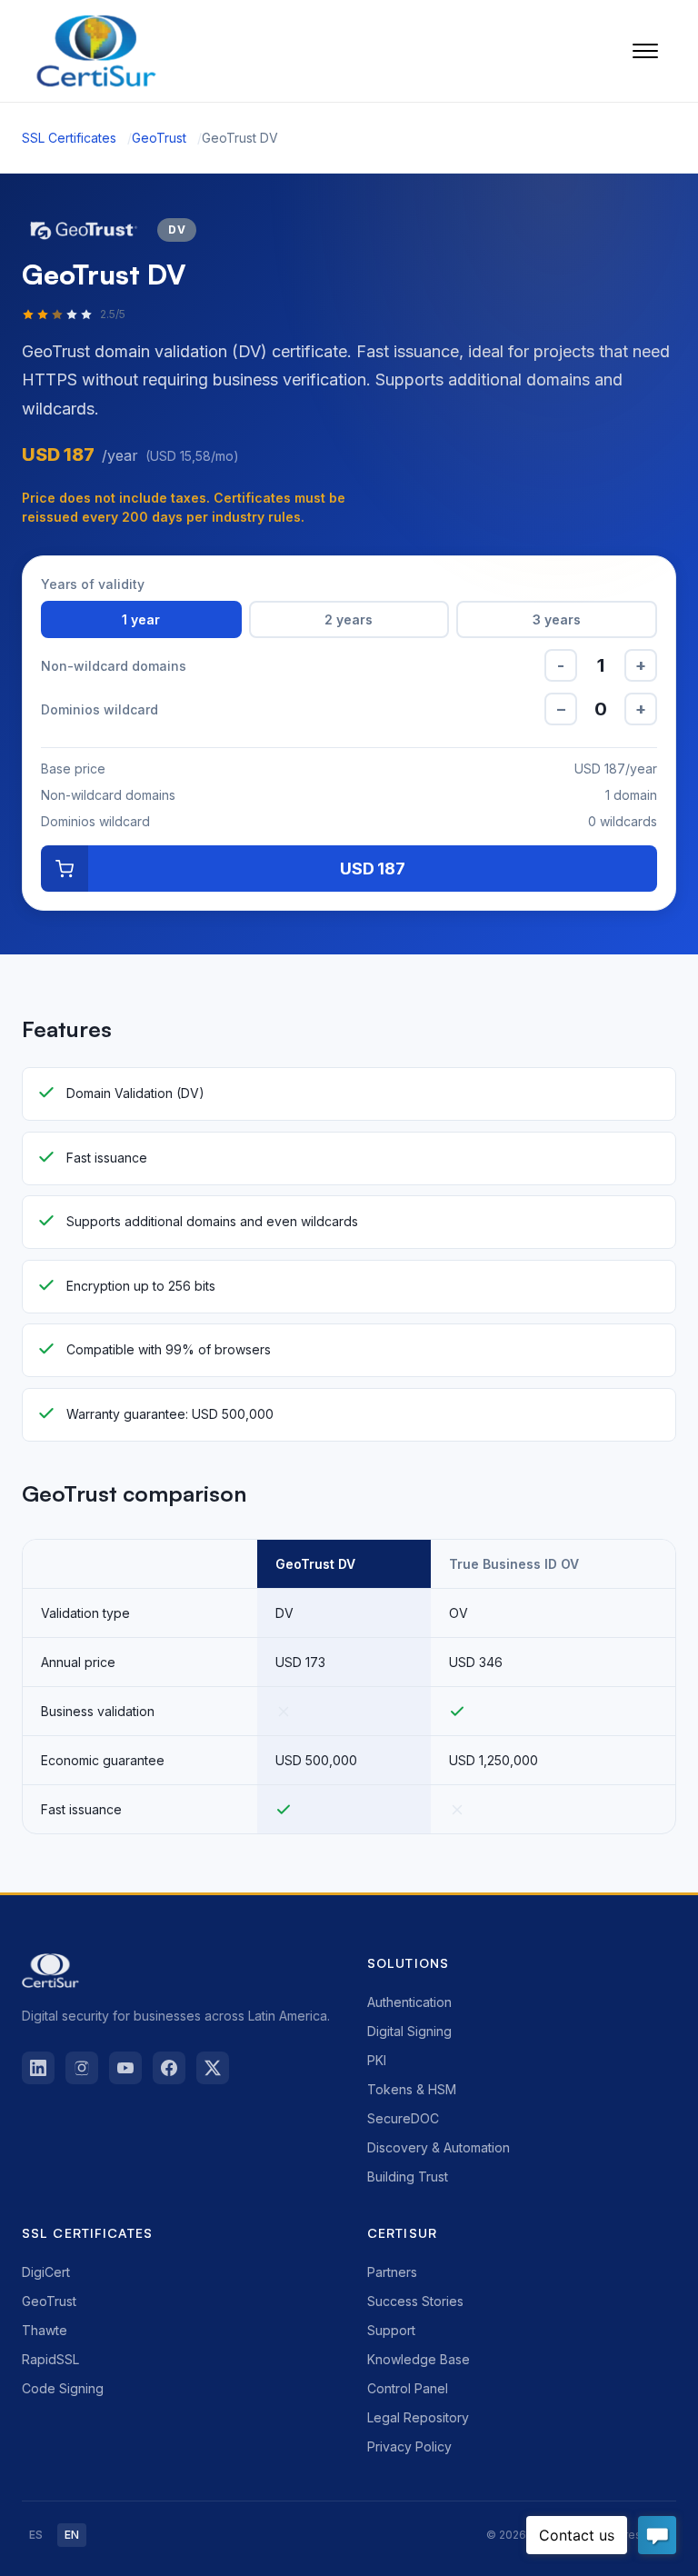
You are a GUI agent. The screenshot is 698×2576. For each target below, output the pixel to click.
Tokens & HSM (412, 2089)
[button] (645, 51)
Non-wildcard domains (114, 666)
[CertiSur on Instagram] (82, 2068)
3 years (557, 619)
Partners (392, 2272)
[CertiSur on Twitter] (213, 2068)
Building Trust (408, 2177)
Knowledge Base (419, 2359)
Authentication (409, 2002)
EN (72, 2535)
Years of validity (93, 584)
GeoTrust (159, 138)
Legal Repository (418, 2417)
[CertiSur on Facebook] (169, 2068)
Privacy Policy (409, 2446)
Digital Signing (409, 2031)
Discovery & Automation (439, 2147)
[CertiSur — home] (96, 51)
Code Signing (63, 2388)
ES (36, 2535)
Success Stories (415, 2301)
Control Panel (408, 2388)
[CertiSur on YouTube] (125, 2068)
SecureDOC (403, 2118)
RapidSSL (50, 2359)
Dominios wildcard (100, 709)
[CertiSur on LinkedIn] (38, 2068)
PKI (377, 2060)
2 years (349, 619)
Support (391, 2330)
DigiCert (46, 2272)
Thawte (45, 2330)
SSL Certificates (69, 138)
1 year (141, 619)
